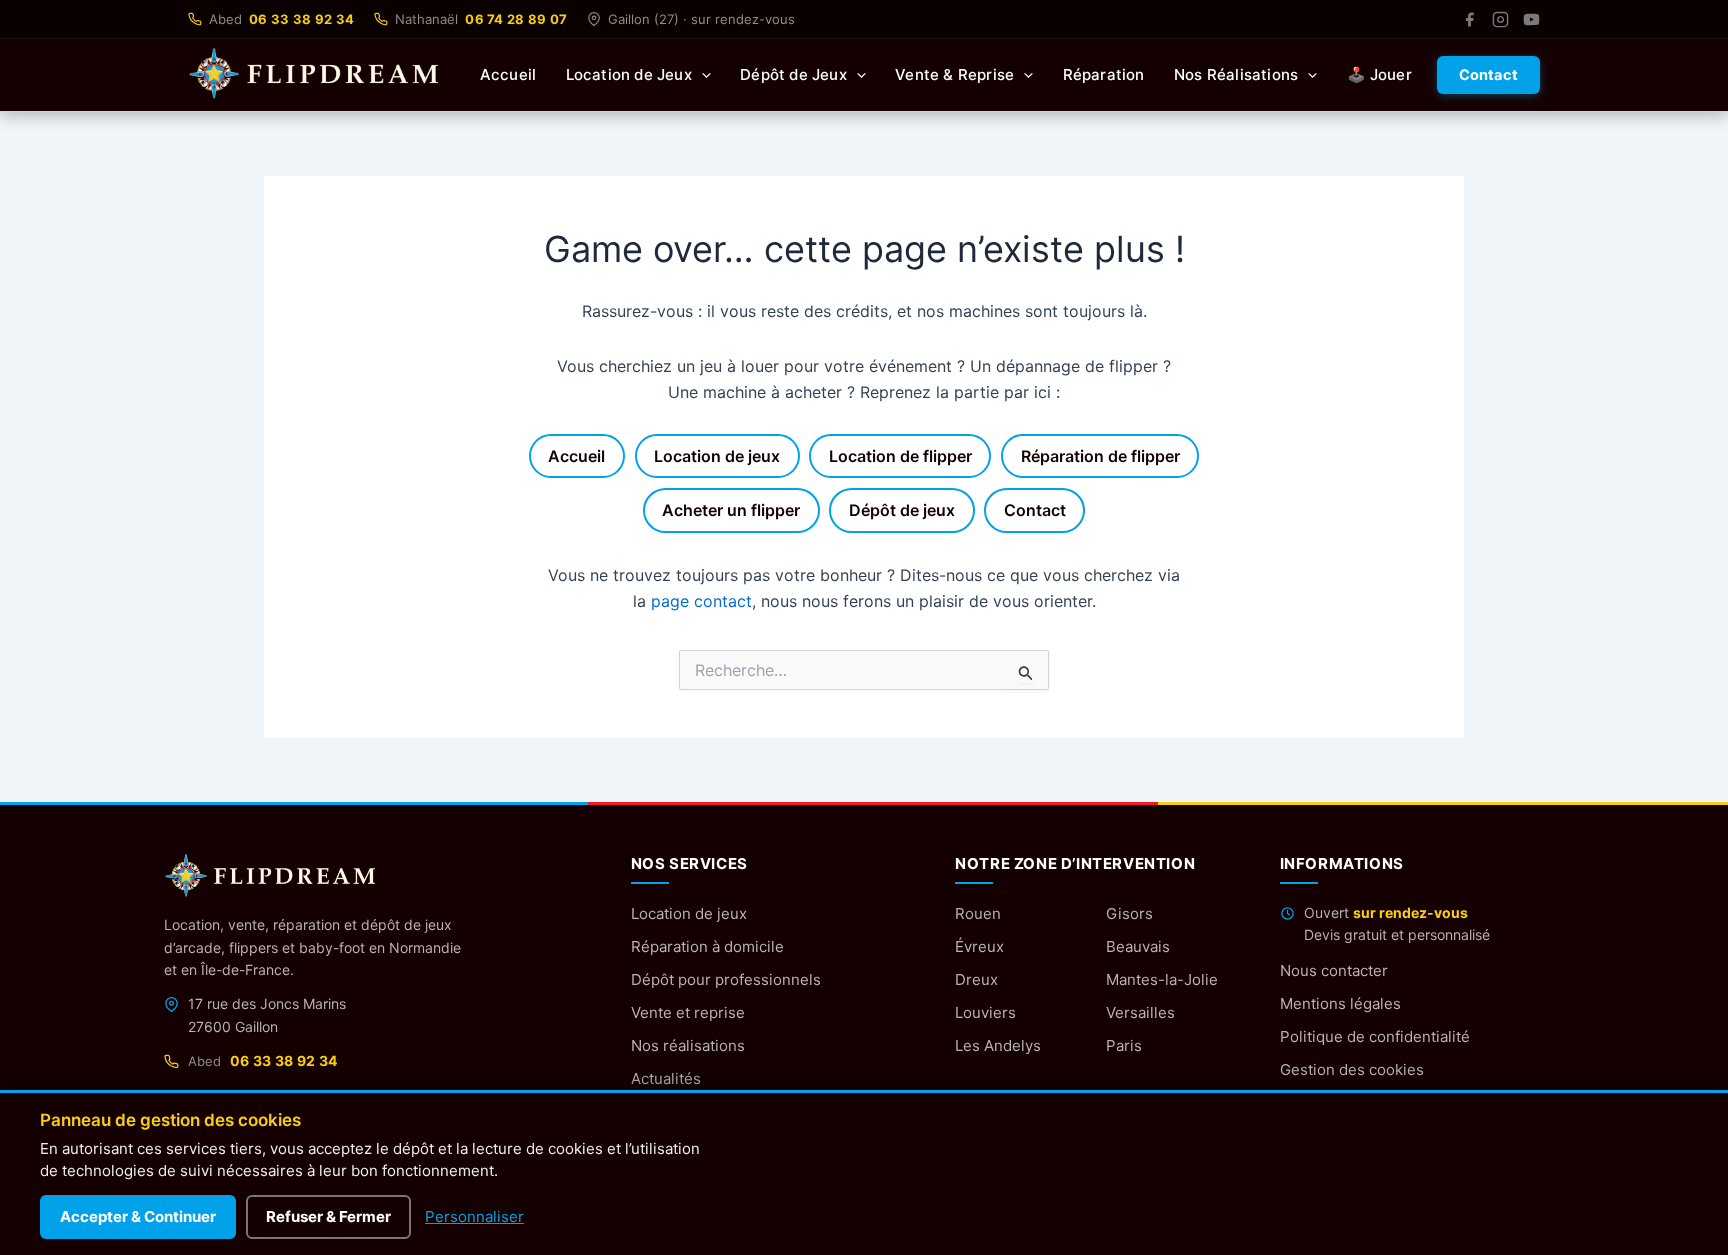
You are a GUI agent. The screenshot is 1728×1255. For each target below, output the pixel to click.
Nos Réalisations (1236, 74)
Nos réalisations (688, 1045)
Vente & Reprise (954, 74)
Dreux (976, 979)
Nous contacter (1334, 970)
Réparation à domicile (707, 946)
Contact (1488, 75)
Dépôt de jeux (902, 510)
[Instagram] (1500, 19)
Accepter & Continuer (138, 1216)
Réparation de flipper (1100, 456)
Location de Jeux (629, 74)
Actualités (666, 1078)
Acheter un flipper (731, 510)
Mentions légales (1340, 1003)
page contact (701, 601)
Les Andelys (998, 1045)
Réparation (1104, 74)
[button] (701, 75)
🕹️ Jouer (1379, 74)
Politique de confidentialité (1375, 1036)
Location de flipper (900, 456)
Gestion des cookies (1352, 1069)
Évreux (979, 946)
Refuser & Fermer (328, 1216)
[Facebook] (1469, 19)
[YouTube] (1531, 19)
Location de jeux (717, 456)
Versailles (1140, 1012)
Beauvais (1138, 946)
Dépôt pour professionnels (726, 979)
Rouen (978, 913)
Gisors (1129, 913)
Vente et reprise (688, 1012)
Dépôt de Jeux (793, 74)
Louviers (985, 1012)
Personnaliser (474, 1216)
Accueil (508, 74)
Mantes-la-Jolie (1162, 979)
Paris (1124, 1045)
